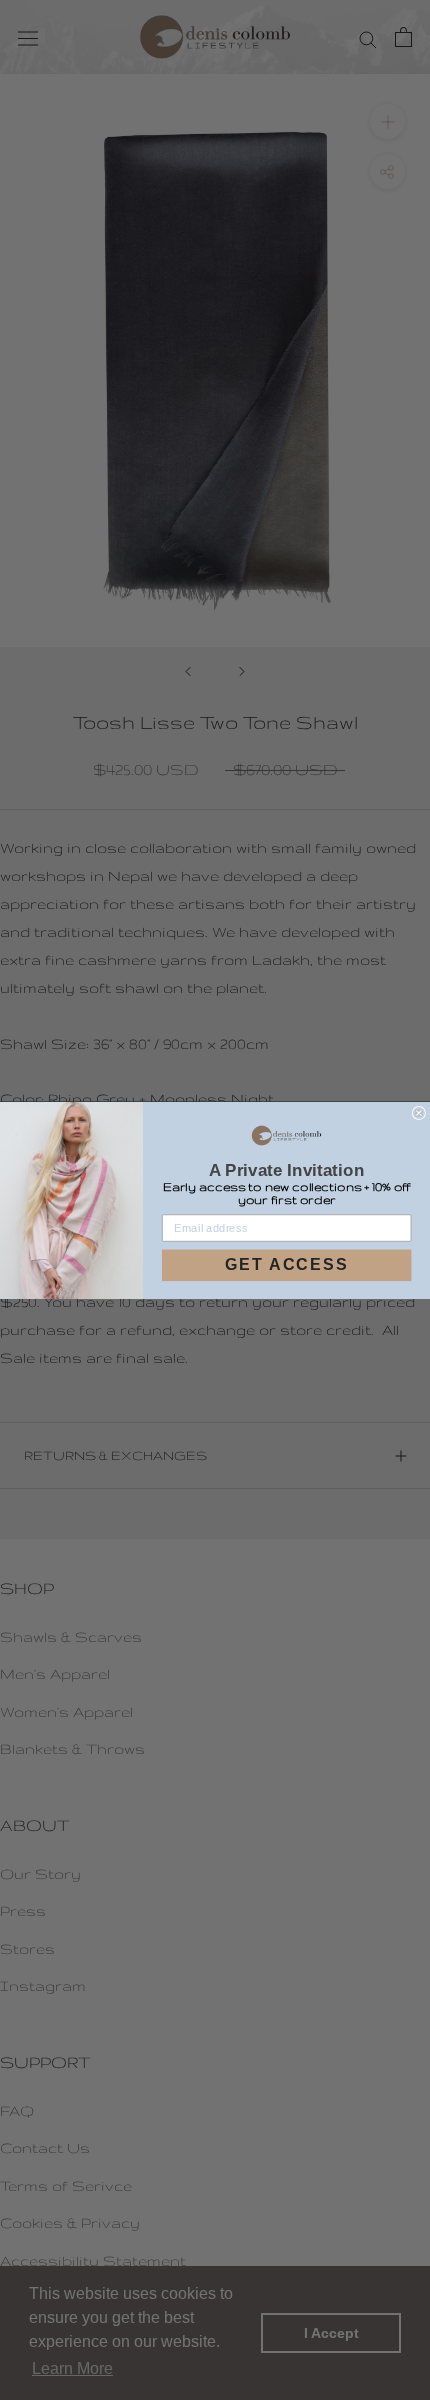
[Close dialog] (419, 1112)
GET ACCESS (287, 1265)
